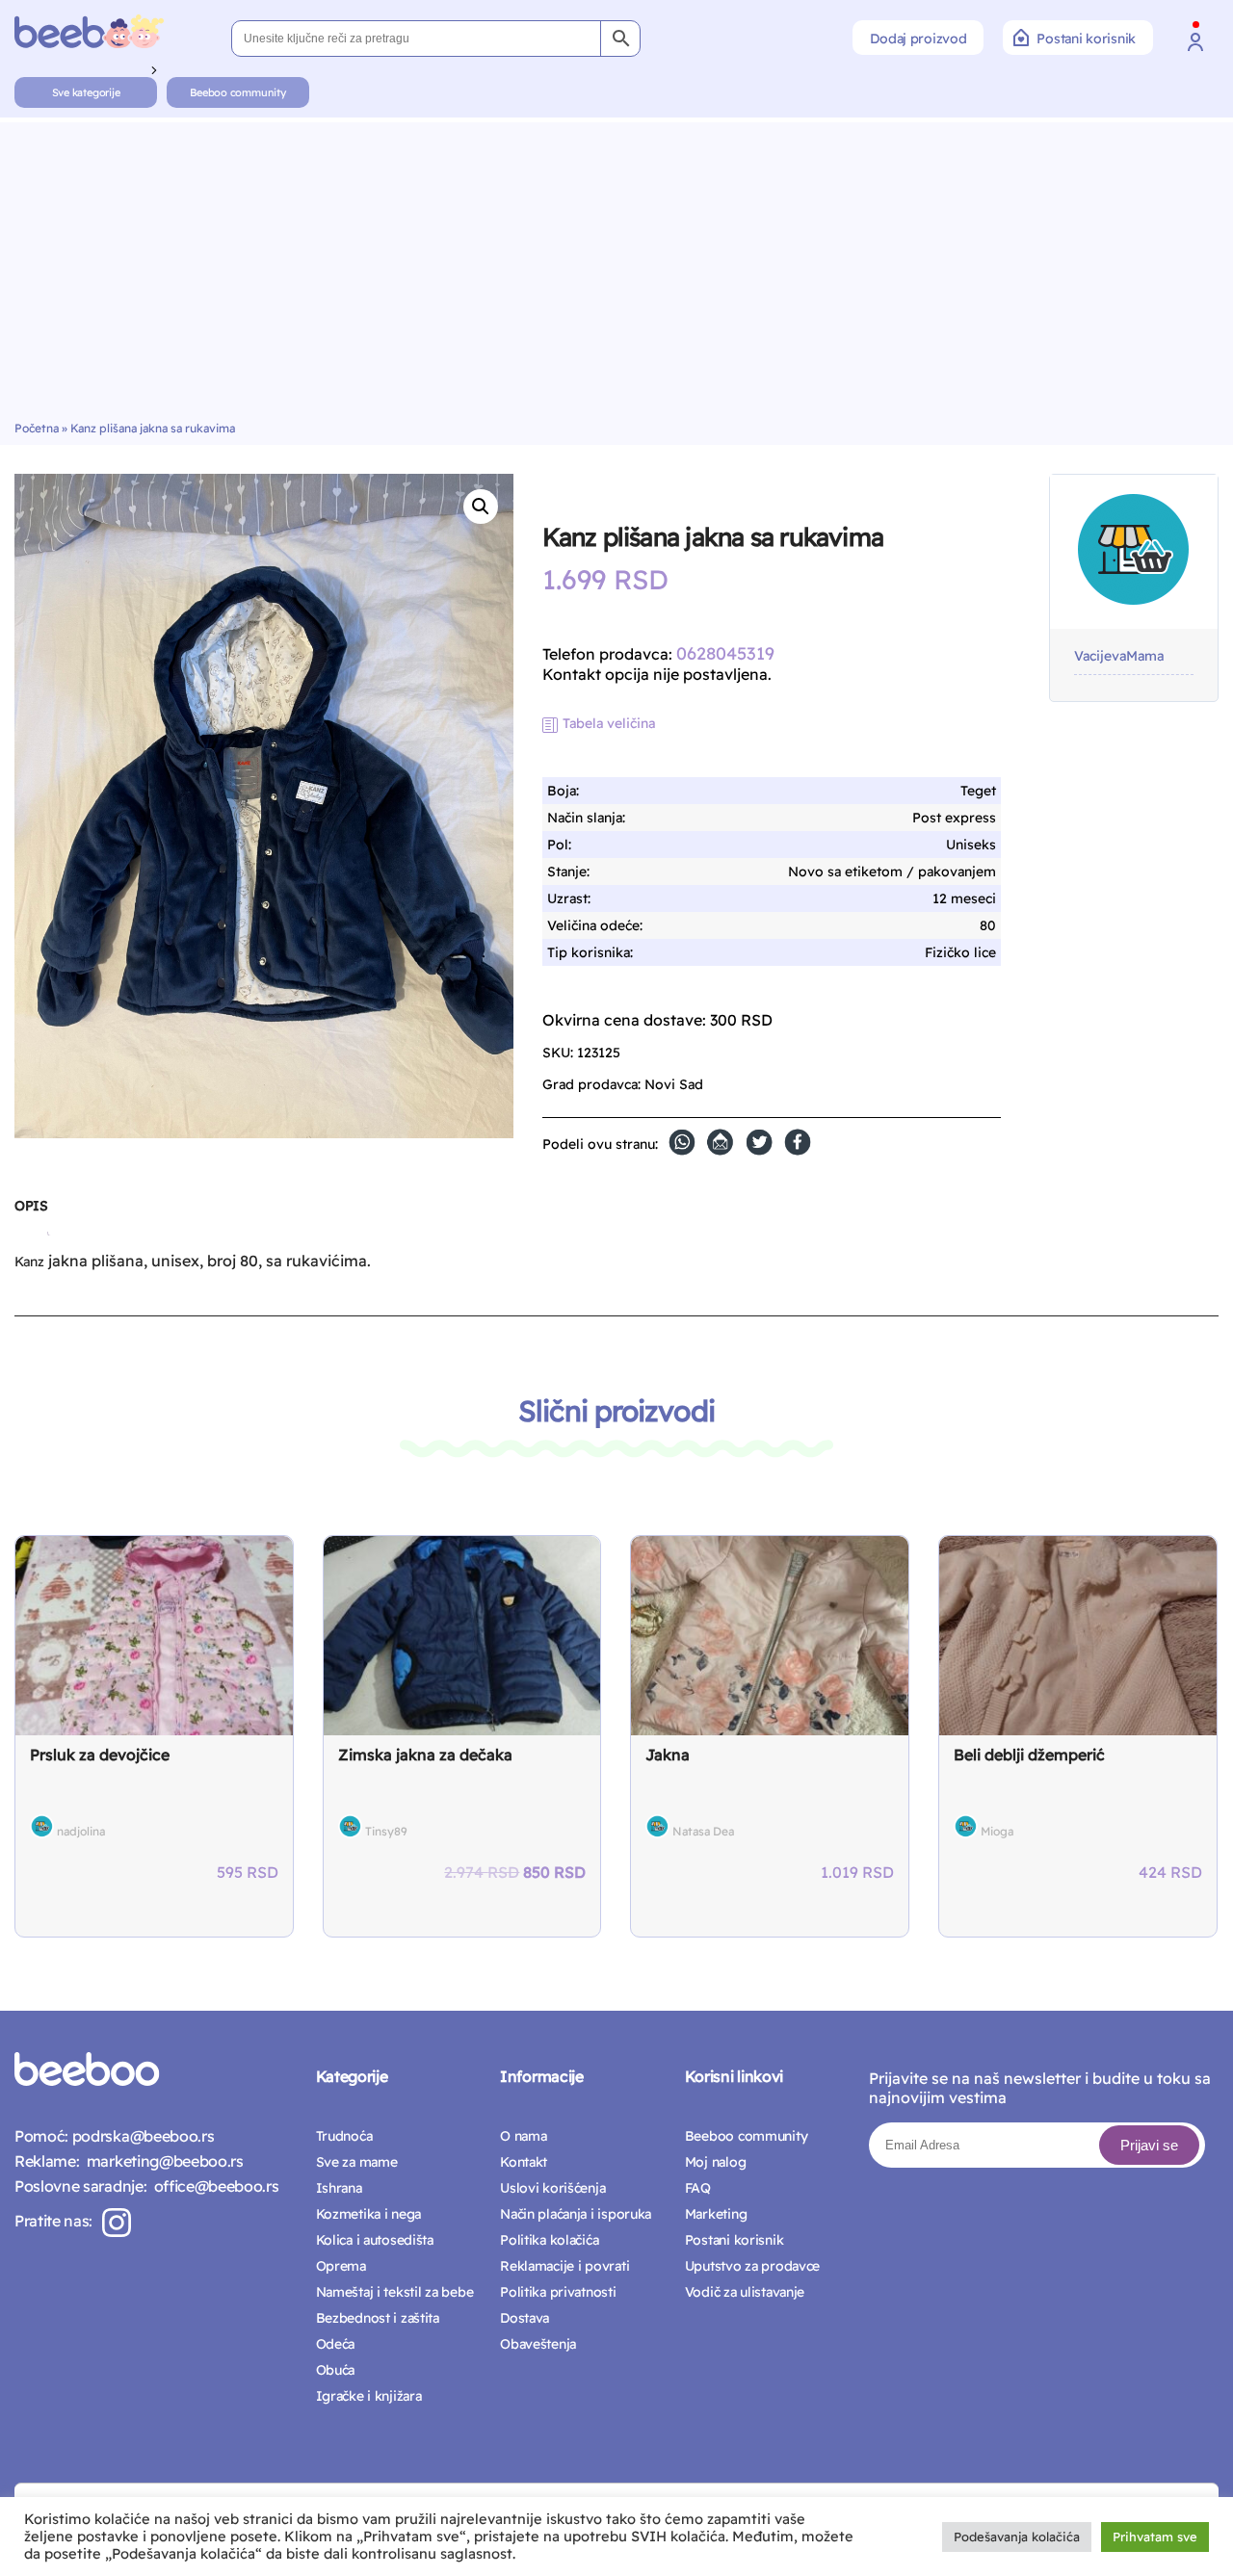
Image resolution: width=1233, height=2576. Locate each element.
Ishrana (339, 2188)
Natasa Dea (703, 1831)
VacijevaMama (1119, 656)
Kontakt (524, 2162)
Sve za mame (357, 2162)
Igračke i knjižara (369, 2396)
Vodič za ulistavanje (745, 2292)
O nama (523, 2136)
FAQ (698, 2188)
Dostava (525, 2318)
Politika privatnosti (558, 2292)
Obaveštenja (538, 2344)
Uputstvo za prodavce (752, 2266)
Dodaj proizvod (918, 39)
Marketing (716, 2214)
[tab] (31, 1213)
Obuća (336, 2370)
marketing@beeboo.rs (161, 2161)
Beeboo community (237, 92)
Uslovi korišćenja (552, 2188)
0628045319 (725, 653)
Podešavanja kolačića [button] (1017, 2537)
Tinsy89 (386, 1831)
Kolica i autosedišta (375, 2240)
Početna (37, 428)
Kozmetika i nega (369, 2214)
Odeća (336, 2344)
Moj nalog (715, 2162)
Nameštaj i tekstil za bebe (395, 2292)
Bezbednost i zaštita (378, 2318)
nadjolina (81, 1831)
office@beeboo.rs (212, 2186)
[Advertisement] (616, 276)
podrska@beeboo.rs (141, 2136)
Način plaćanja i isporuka (576, 2214)
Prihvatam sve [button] (1155, 2537)
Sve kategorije (86, 92)
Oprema (341, 2266)
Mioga (997, 1831)
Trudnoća (344, 2136)
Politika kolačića (549, 2240)
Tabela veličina (609, 723)
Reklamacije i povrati (564, 2266)
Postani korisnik (1086, 39)
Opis (31, 1206)
